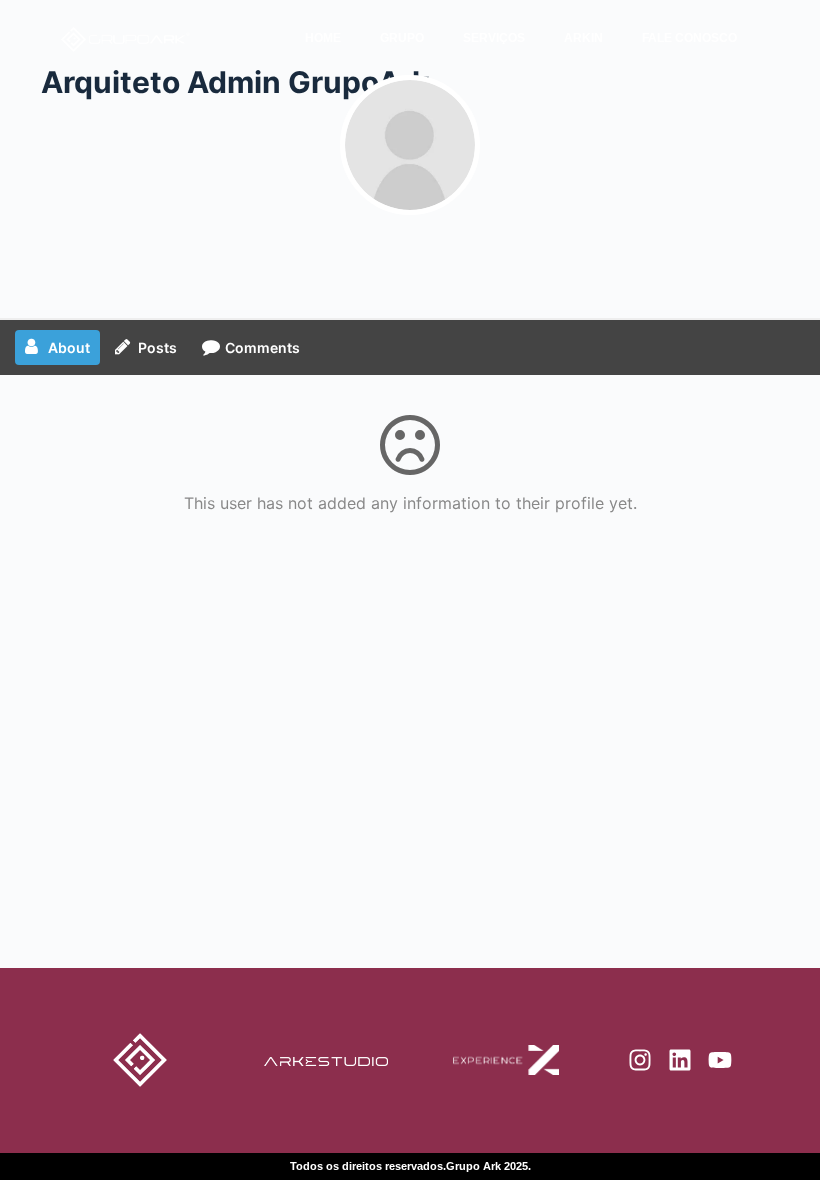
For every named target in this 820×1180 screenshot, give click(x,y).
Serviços (494, 38)
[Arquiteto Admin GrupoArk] (410, 145)
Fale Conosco (689, 38)
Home (323, 38)
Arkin (583, 38)
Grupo (402, 38)
